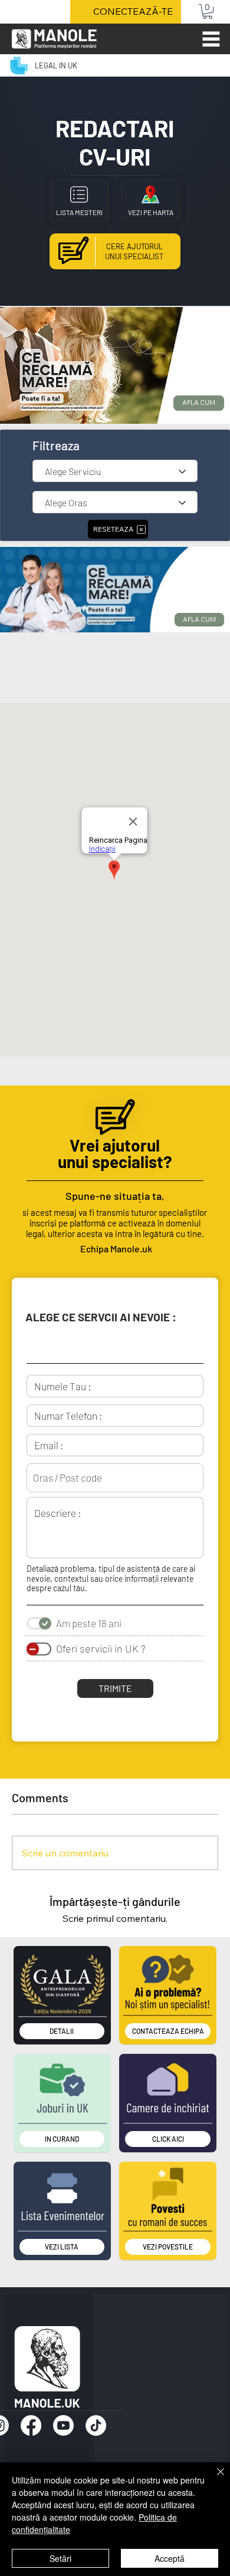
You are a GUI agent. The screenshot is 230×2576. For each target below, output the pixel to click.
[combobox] (115, 1478)
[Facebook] (31, 2425)
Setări (60, 2558)
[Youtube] (63, 2425)
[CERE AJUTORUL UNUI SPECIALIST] (115, 251)
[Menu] (211, 39)
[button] (208, 11)
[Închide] (213, 2479)
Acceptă (170, 2558)
